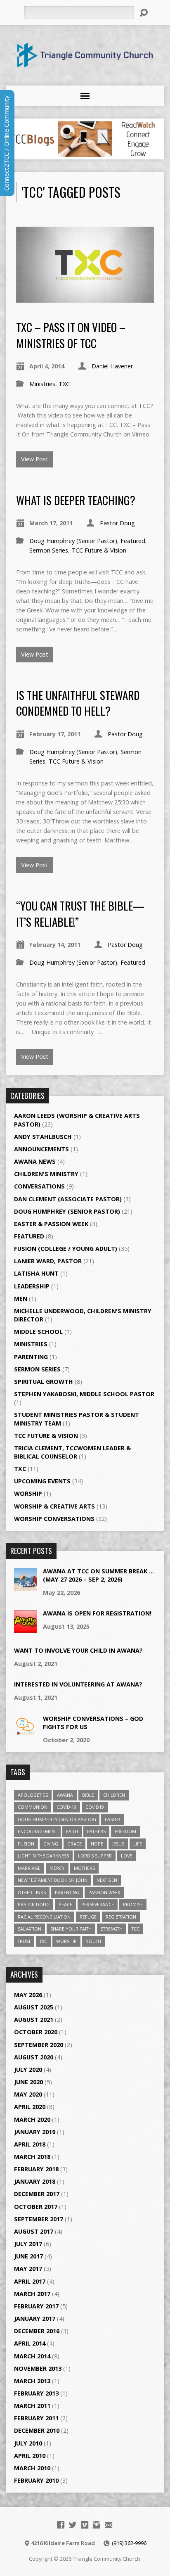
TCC (136, 1929)
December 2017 (37, 2194)
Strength (112, 1929)
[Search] (144, 13)
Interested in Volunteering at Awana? (78, 1684)
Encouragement (37, 1831)
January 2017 (35, 2319)
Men (21, 1299)
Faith (72, 1831)
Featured (133, 541)
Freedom (125, 1831)
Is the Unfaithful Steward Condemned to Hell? (78, 703)
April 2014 (30, 2343)
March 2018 (32, 2157)
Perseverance (98, 1904)
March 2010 (32, 2468)
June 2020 (28, 2082)
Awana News (35, 1161)
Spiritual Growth (44, 1382)
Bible (88, 1795)
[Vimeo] (85, 2525)
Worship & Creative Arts (54, 1506)
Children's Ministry (46, 1174)
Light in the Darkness (43, 1856)
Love (126, 1856)
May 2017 (28, 2269)
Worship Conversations (54, 1519)
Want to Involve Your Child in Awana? (78, 1650)
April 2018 (30, 2144)
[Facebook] (61, 2525)
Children (114, 1795)
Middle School (38, 1332)
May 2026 (28, 1995)
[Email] (109, 2525)
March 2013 (32, 2381)
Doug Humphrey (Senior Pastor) (73, 541)
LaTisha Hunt (36, 1273)
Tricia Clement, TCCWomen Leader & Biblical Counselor (72, 1452)
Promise (133, 1904)
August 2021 (34, 2020)
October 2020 (36, 2032)
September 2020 (39, 2045)
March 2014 (32, 2356)
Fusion (26, 1844)
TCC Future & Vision (99, 550)
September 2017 (39, 2219)
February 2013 (36, 2393)
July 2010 (28, 2443)
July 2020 (28, 2070)
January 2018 (35, 2181)
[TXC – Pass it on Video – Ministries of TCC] (85, 298)
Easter (112, 1819)
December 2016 (37, 2331)
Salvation (30, 1929)
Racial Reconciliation (44, 1917)
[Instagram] (97, 2525)
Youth (93, 1941)
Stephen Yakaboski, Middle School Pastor (84, 1394)
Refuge (88, 1917)
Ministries (42, 384)
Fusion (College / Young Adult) (66, 1249)
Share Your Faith (71, 1929)
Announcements (41, 1149)
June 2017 (28, 2256)
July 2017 (28, 2244)
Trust (24, 1941)
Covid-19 (66, 1807)
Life (138, 1844)
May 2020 (28, 2094)
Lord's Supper (95, 1856)
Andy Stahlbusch (43, 1137)
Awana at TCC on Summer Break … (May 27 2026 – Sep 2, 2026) (98, 1575)
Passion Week (104, 1892)
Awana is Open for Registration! (97, 1613)
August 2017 (34, 2231)
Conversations (39, 1186)
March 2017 (32, 2294)
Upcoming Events (42, 1481)
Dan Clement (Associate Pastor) (68, 1199)
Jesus (118, 1844)
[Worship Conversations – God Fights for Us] (25, 1733)
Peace (65, 1904)
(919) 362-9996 (129, 2543)
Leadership (32, 1286)
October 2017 (36, 2207)
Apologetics (33, 1795)
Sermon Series (49, 550)
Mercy (57, 1868)
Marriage (29, 1868)
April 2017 (30, 2281)
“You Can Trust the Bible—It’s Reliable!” (80, 913)
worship (66, 1941)
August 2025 (34, 2007)
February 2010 (36, 2480)
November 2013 (38, 2368)
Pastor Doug (117, 523)
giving (51, 1844)
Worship (28, 1493)
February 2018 (36, 2169)
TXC (64, 384)
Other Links (32, 1892)
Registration (121, 1917)
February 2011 (36, 2418)
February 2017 (36, 2306)
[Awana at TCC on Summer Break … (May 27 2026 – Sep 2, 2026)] (25, 1586)
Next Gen (107, 1880)
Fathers (96, 1831)
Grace (74, 1844)
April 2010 (30, 2456)
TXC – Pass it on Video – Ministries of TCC (71, 335)
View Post (35, 459)
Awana (65, 1795)
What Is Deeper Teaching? (76, 500)
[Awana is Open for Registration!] (25, 1628)
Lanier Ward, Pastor (48, 1261)
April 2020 (30, 2107)
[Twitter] (73, 2525)
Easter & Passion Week (51, 1224)
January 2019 (35, 2132)
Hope (97, 1844)
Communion (33, 1807)
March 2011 (32, 2406)
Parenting (31, 1357)
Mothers (84, 1868)
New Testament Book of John (53, 1880)
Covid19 (95, 1807)
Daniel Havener (112, 366)
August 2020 (34, 2057)
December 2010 (37, 2430)
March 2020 (32, 2119)
